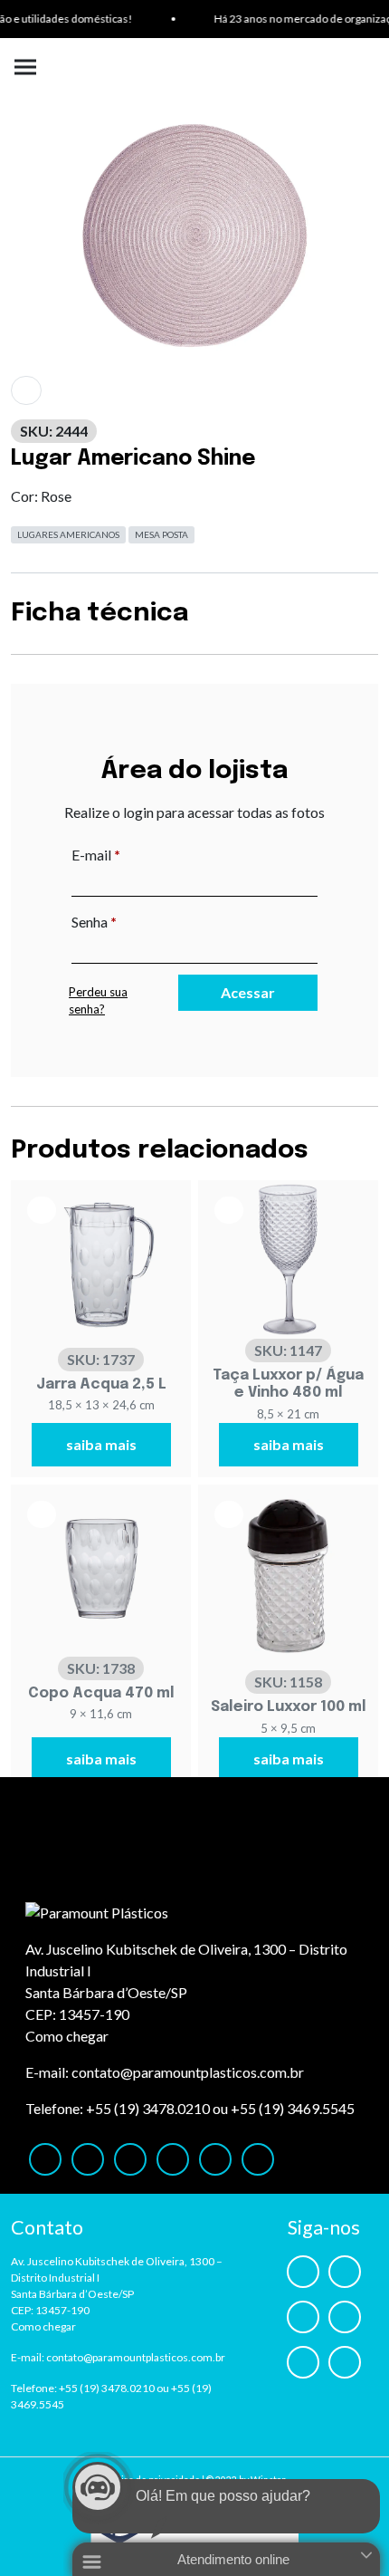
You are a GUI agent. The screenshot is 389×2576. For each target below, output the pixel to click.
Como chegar (67, 2036)
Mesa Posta (161, 534)
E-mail (133, 854)
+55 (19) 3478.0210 (148, 2108)
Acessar (248, 992)
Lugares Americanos (68, 534)
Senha (132, 921)
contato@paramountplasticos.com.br (188, 2072)
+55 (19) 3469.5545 (293, 2108)
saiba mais (101, 1444)
